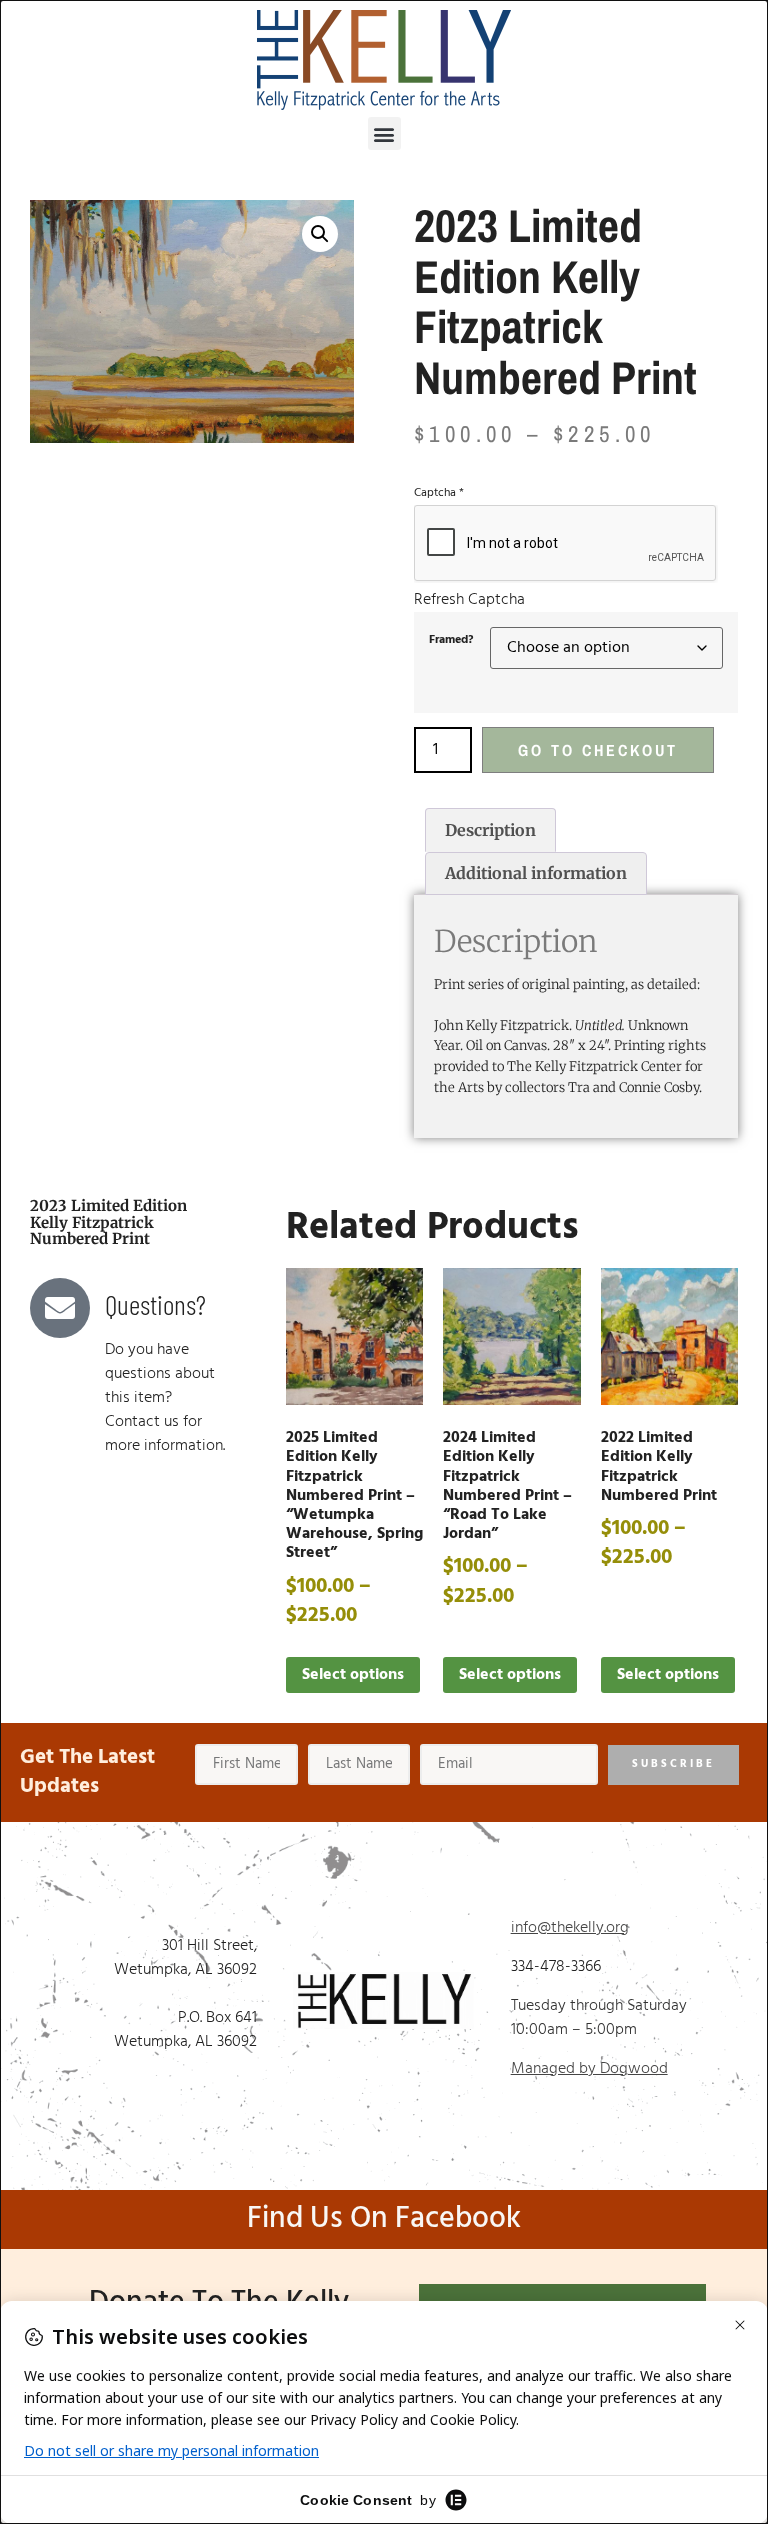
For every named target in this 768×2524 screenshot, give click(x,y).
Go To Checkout (598, 750)
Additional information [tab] (536, 873)
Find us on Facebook (384, 2219)
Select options (353, 1675)
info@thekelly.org (570, 1928)
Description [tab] (490, 830)
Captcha (439, 493)
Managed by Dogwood (589, 2069)
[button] (384, 133)
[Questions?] (60, 1308)
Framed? (451, 640)
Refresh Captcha (469, 600)
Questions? (155, 1304)
